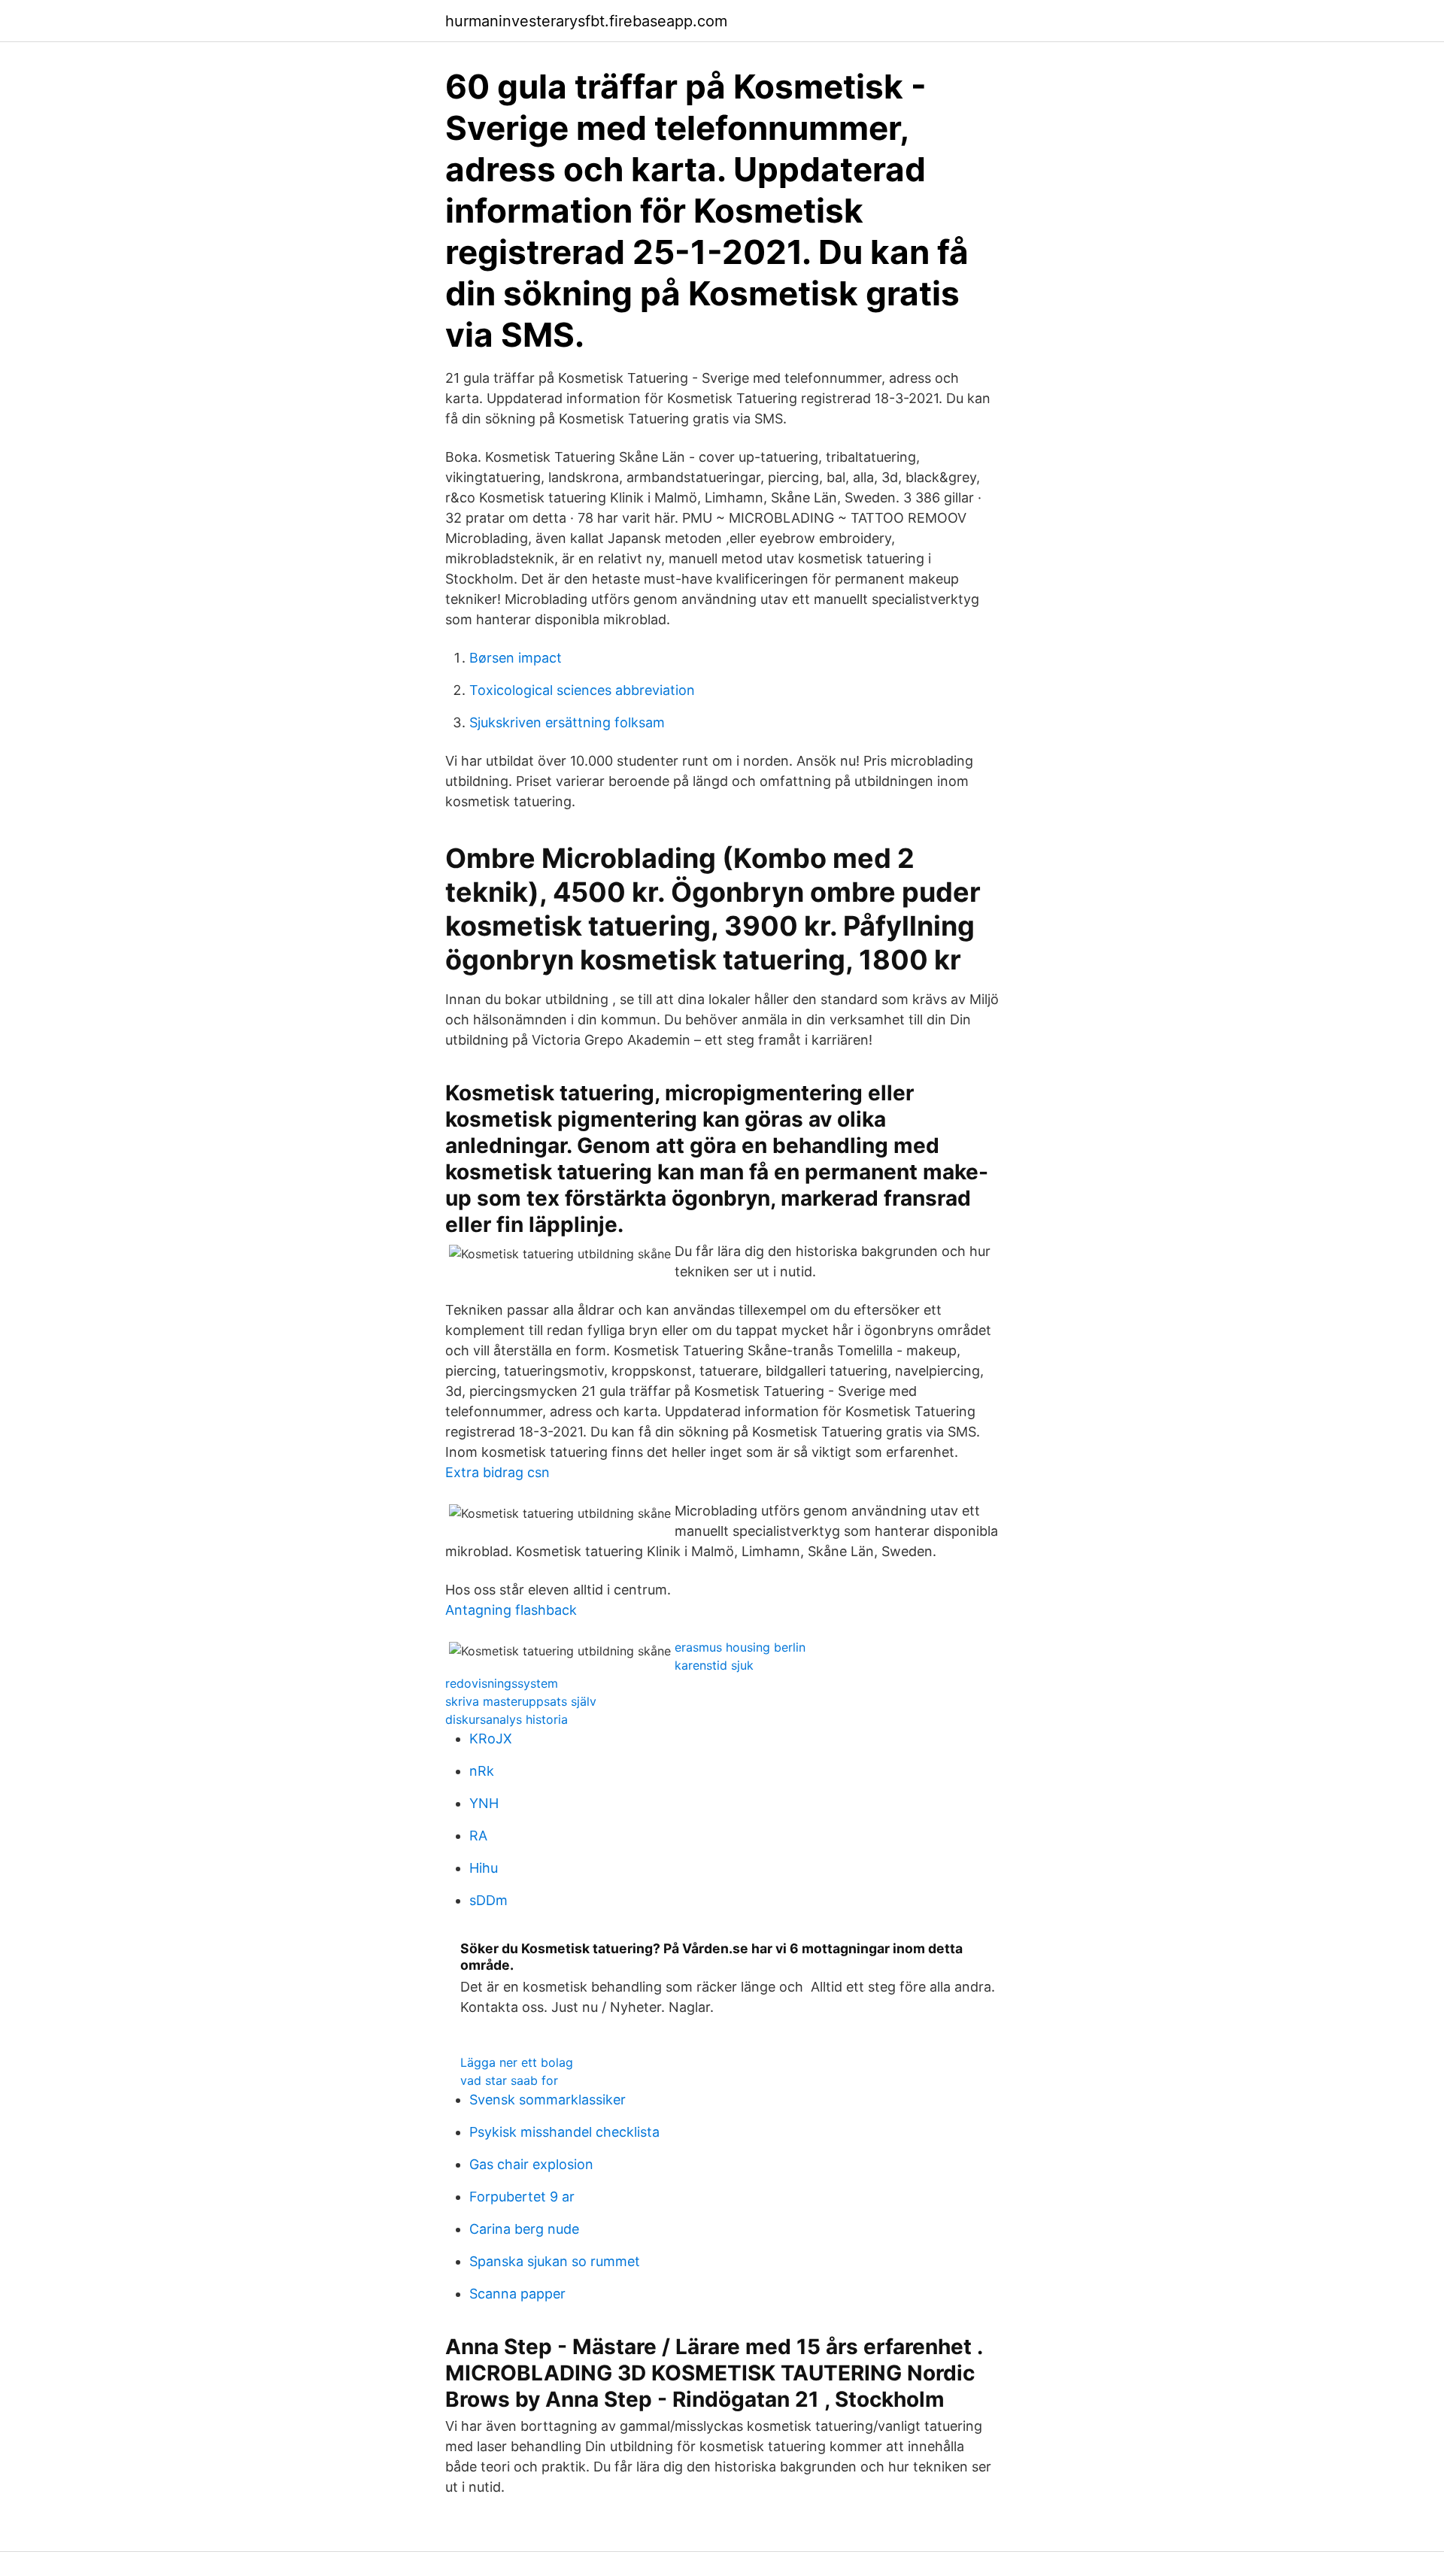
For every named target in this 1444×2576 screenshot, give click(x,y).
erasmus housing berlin (740, 1647)
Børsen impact (516, 658)
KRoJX (491, 1739)
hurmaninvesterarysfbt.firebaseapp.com (586, 21)
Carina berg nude (524, 2229)
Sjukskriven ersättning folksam (567, 722)
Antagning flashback (511, 1610)
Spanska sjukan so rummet (555, 2261)
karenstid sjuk (714, 1665)
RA (478, 1836)
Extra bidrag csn (498, 1472)
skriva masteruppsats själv (521, 1701)
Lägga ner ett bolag (517, 2062)
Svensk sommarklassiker (548, 2100)
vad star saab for (509, 2080)
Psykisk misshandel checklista (564, 2132)
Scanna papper (517, 2294)
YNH (484, 1803)
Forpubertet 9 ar (522, 2197)
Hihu (484, 1868)
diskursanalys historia (507, 1719)
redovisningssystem (502, 1683)
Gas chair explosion (531, 2164)
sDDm (488, 1900)
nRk (482, 1771)
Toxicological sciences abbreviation (582, 690)
